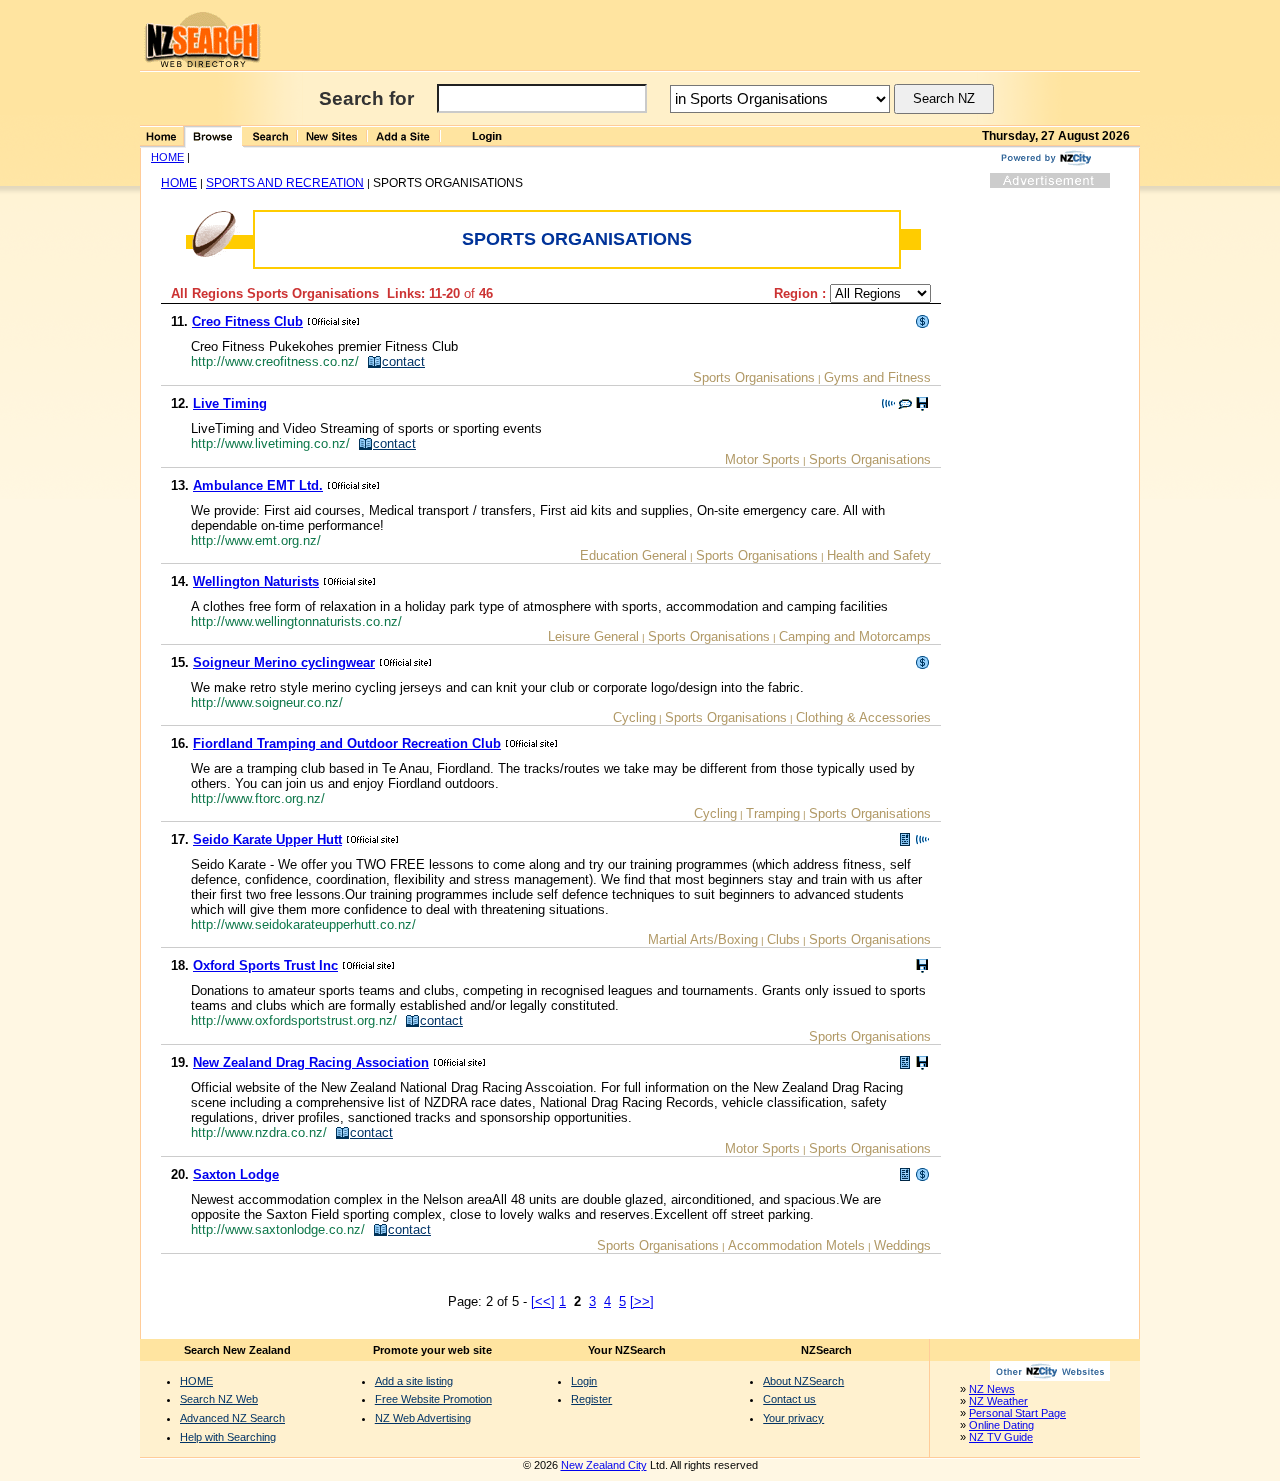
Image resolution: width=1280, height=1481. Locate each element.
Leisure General (593, 636)
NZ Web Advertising (423, 1418)
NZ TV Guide (1001, 1437)
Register (591, 1399)
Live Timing (230, 403)
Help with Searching (228, 1437)
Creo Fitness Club (247, 321)
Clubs (783, 939)
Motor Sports (762, 459)
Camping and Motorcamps (855, 636)
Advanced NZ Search (232, 1418)
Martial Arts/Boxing (703, 939)
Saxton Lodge (236, 1174)
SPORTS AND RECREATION (285, 183)
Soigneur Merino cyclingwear (284, 662)
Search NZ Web (219, 1399)
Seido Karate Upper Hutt (267, 839)
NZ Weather (998, 1401)
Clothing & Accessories (863, 717)
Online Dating (1001, 1425)
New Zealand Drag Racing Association (311, 1062)
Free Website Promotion (433, 1399)
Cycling (634, 717)
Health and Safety (879, 555)
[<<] (543, 1301)
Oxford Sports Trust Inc (265, 965)
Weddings (902, 1245)
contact (403, 361)
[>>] (642, 1301)
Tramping (773, 813)
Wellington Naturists (256, 581)
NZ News (992, 1389)
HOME (167, 157)
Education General (633, 555)
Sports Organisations (754, 377)
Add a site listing (414, 1381)
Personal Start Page (1017, 1413)
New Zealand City (604, 1465)
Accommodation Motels (796, 1245)
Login (584, 1381)
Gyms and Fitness (877, 377)
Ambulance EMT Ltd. (258, 485)
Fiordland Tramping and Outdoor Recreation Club (347, 743)
